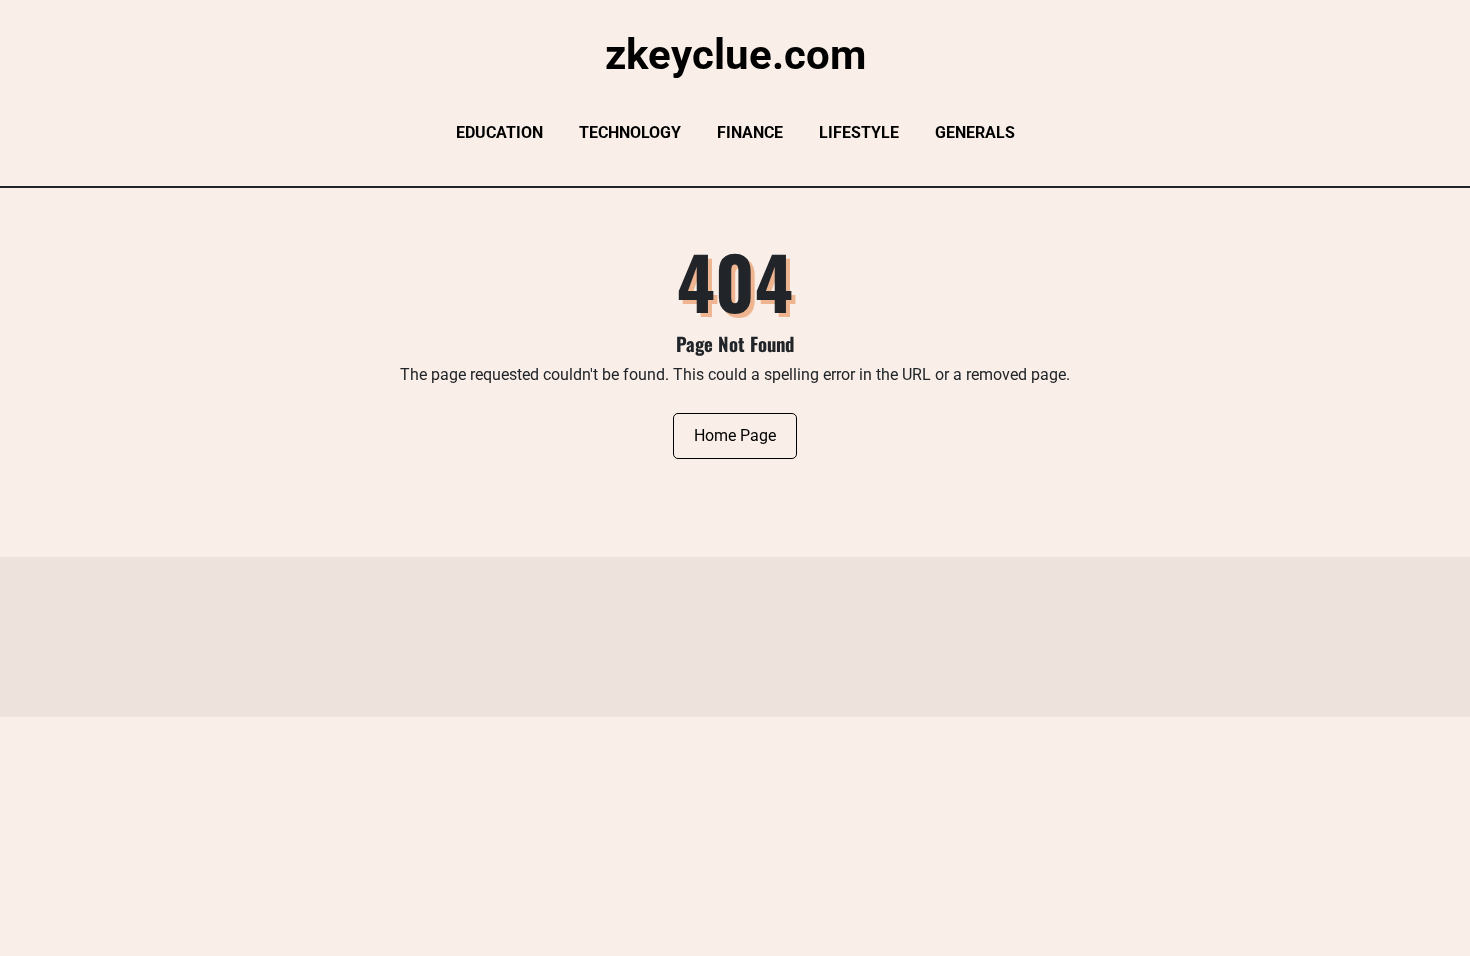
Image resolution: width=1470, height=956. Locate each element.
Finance (750, 132)
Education (499, 132)
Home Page (735, 435)
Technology (630, 132)
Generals (975, 132)
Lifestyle (859, 132)
